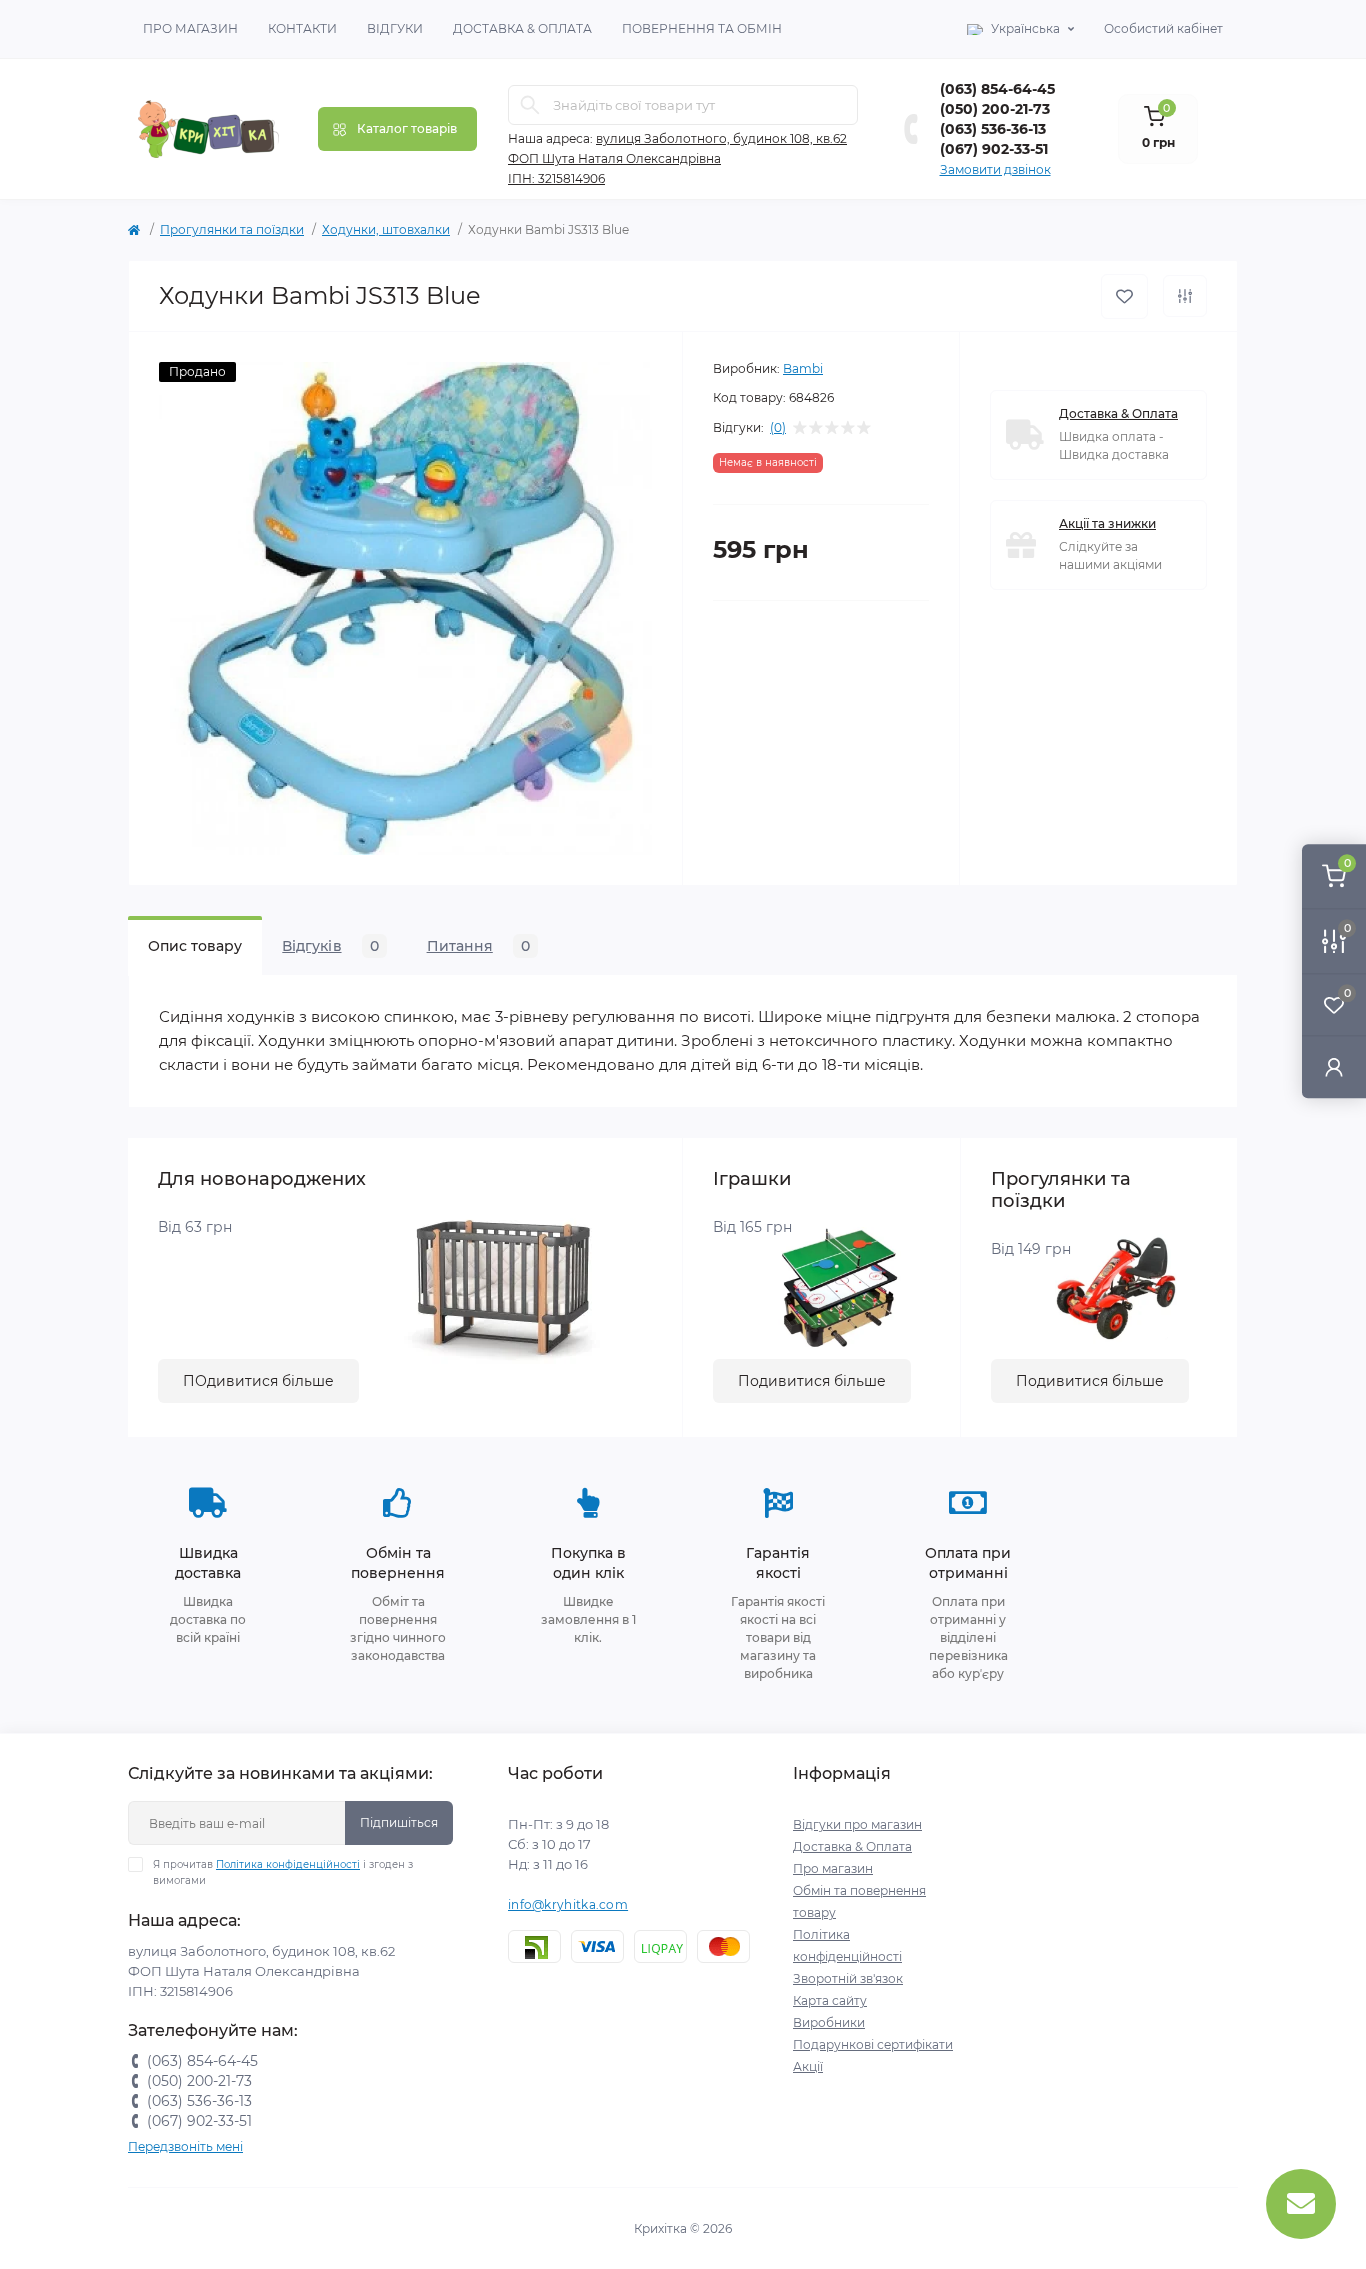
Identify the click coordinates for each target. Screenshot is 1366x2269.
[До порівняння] (1185, 296)
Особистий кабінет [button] (1163, 28)
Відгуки (395, 28)
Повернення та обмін (702, 28)
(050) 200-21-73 (995, 109)
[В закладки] (1124, 296)
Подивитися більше (812, 1381)
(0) (778, 428)
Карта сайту (830, 2000)
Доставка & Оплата (522, 28)
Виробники (829, 2022)
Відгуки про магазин (857, 1824)
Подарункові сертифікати (873, 2044)
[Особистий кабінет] (1334, 1066)
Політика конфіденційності (288, 1864)
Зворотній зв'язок (848, 1978)
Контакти (302, 28)
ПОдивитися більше (258, 1381)
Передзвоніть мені (185, 2146)
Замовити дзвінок (995, 169)
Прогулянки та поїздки (232, 229)
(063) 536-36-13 (993, 129)
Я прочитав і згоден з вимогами (283, 1872)
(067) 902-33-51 (994, 149)
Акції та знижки (1107, 523)
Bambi (803, 368)
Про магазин (190, 28)
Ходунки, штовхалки (386, 229)
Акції (808, 2066)
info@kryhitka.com (568, 1904)
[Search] (530, 105)
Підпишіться (399, 1822)
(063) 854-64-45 (997, 89)
